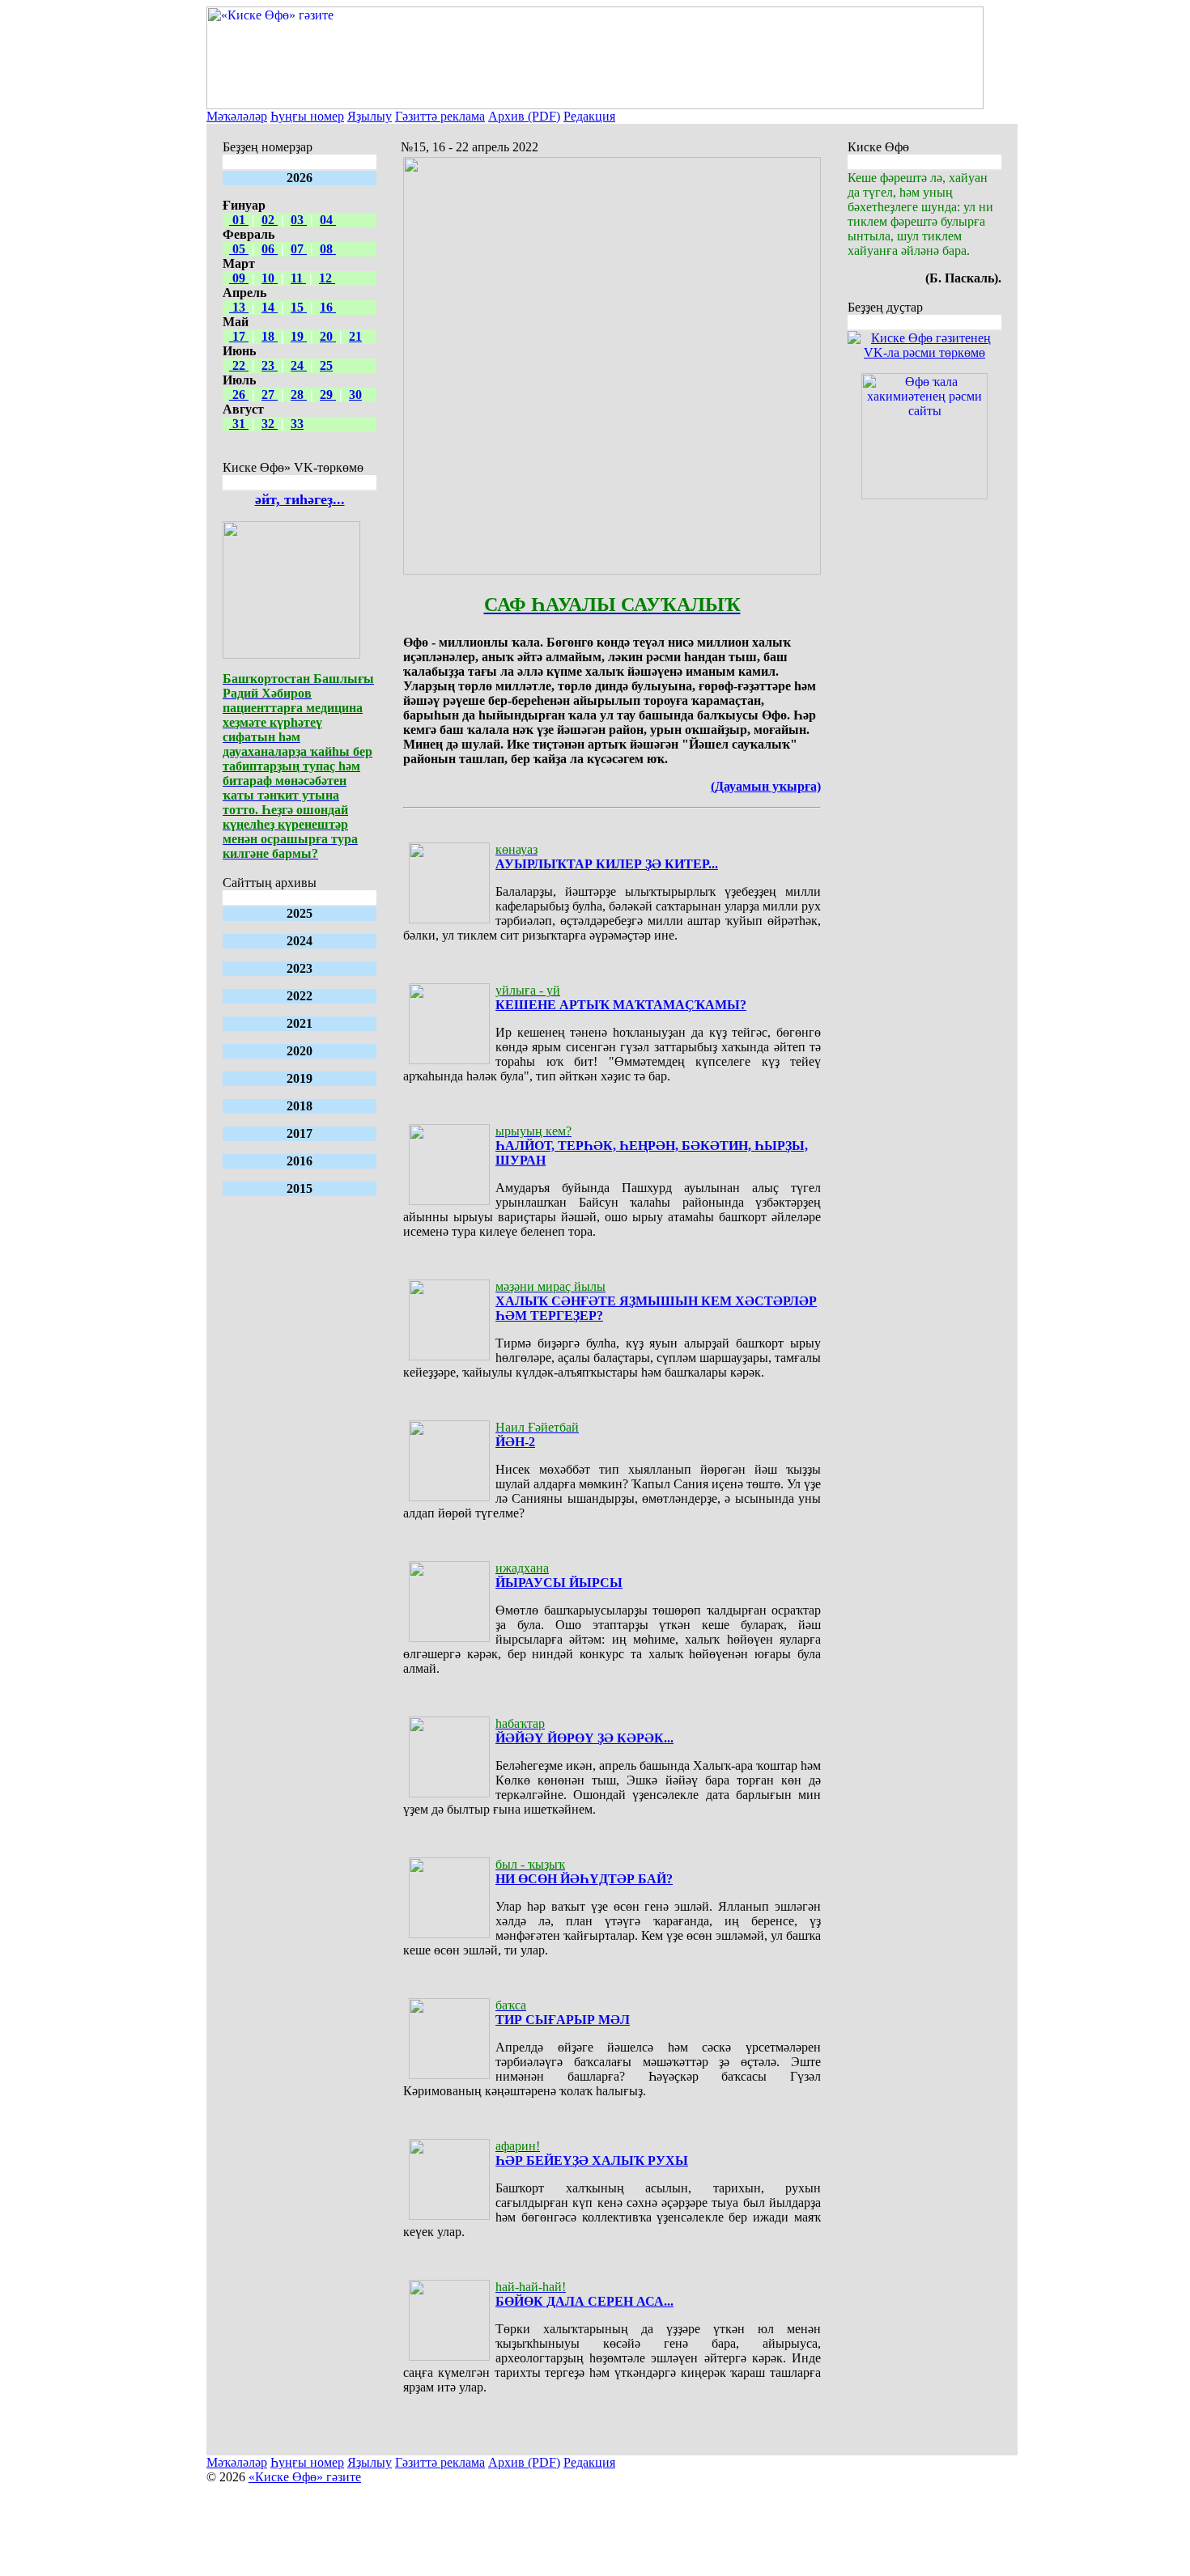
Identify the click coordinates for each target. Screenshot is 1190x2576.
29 (328, 395)
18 (270, 336)
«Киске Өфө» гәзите (305, 2477)
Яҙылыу (370, 116)
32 (270, 424)
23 (270, 365)
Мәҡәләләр (237, 116)
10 (270, 278)
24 (299, 365)
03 (299, 220)
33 (297, 424)
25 (326, 365)
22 (239, 365)
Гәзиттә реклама (440, 116)
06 (270, 249)
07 (299, 249)
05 (239, 249)
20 (328, 336)
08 (328, 249)
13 (239, 307)
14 (270, 307)
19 (299, 336)
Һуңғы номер (307, 116)
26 (239, 395)
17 (239, 336)
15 (299, 307)
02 (270, 220)
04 (328, 220)
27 (270, 395)
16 (328, 307)
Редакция (589, 116)
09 (239, 278)
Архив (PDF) (524, 116)
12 (327, 278)
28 (299, 395)
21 (355, 336)
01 (239, 220)
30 (355, 395)
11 (298, 278)
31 (239, 424)
